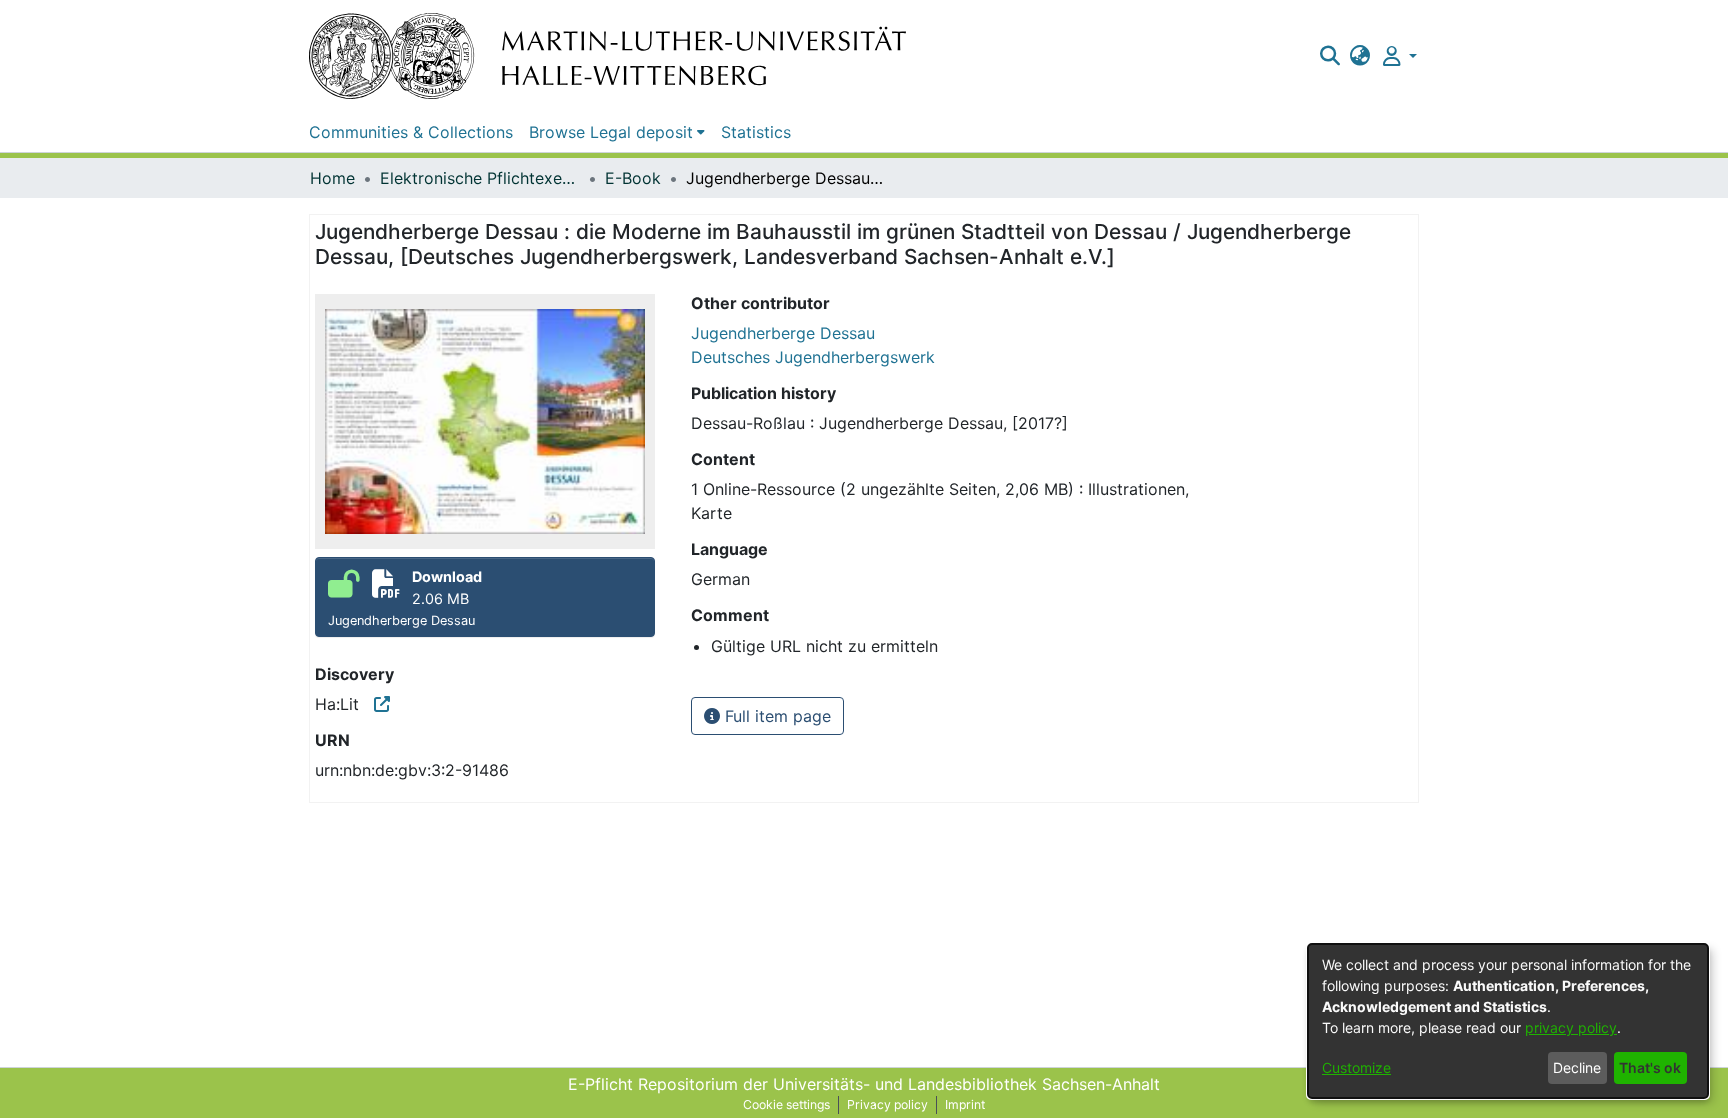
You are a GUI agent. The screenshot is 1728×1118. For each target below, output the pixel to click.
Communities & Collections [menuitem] (411, 132)
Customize (1356, 1067)
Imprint (965, 1104)
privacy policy (1571, 1027)
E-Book (633, 178)
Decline (1577, 1067)
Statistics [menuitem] (756, 132)
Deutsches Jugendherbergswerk (813, 357)
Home (332, 178)
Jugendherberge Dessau (783, 333)
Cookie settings (786, 1104)
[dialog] (1508, 1021)
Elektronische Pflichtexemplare (480, 178)
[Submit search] (1329, 56)
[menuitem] (1360, 56)
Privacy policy (887, 1104)
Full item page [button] (775, 716)
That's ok (1650, 1067)
